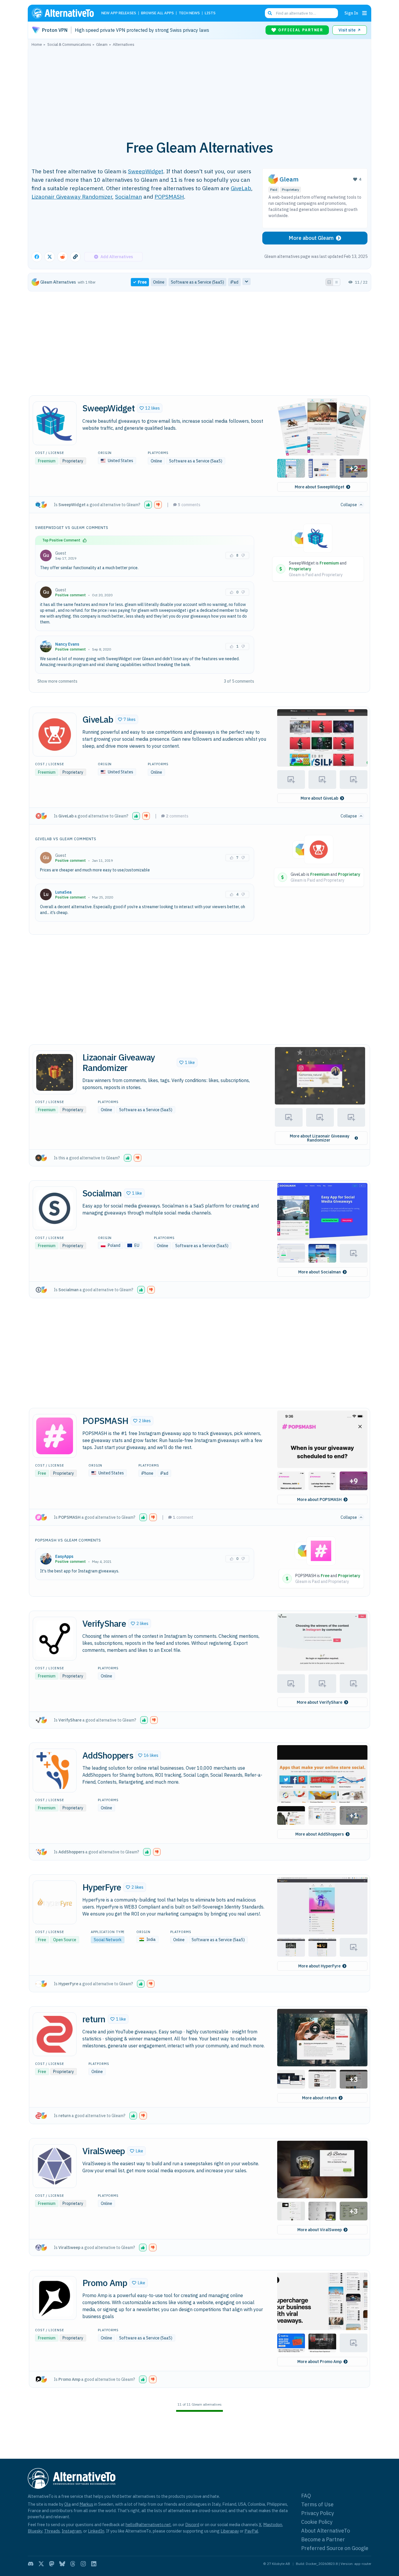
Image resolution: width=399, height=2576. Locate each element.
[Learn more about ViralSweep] (55, 2166)
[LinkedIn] (94, 2564)
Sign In (351, 13)
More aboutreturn (319, 2098)
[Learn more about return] (55, 2034)
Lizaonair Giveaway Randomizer (72, 196)
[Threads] (73, 2564)
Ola (67, 2504)
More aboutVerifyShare (320, 1702)
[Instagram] (83, 2564)
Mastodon (273, 2525)
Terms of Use (317, 2504)
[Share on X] (50, 257)
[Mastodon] (52, 2564)
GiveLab (241, 188)
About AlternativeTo (326, 2531)
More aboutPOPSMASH (319, 1500)
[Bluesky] (62, 2564)
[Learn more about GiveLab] (55, 735)
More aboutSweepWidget (320, 487)
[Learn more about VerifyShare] (55, 1639)
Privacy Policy (318, 2513)
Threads (52, 2531)
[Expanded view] (329, 282)
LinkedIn (96, 2531)
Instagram (72, 2531)
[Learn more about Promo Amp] (55, 2298)
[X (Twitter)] (41, 2564)
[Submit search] (270, 13)
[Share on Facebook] (37, 257)
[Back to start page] (65, 13)
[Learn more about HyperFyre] (55, 1902)
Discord (192, 2525)
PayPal (251, 2531)
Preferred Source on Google (335, 2548)
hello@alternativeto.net (148, 2525)
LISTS (210, 13)
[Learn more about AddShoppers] (55, 1771)
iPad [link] (234, 282)
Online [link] (159, 282)
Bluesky (35, 2531)
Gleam (289, 179)
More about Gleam (311, 238)
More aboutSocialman (320, 1272)
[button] (150, 408)
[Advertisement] (199, 90)
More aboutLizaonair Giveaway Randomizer (320, 1138)
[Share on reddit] (63, 257)
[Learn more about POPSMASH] (55, 1436)
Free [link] (142, 282)
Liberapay (230, 2531)
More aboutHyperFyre (319, 1966)
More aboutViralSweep (320, 2230)
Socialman (129, 196)
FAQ (306, 2496)
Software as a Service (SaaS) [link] (197, 282)
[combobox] (301, 13)
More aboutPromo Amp (320, 2362)
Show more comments (57, 681)
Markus (86, 2504)
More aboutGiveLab (319, 798)
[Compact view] (336, 282)
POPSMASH (169, 196)
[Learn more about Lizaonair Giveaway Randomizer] (55, 1072)
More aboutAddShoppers (320, 1834)
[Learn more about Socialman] (55, 1208)
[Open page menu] (365, 13)
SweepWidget (146, 171)
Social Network (108, 1940)
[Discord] (31, 2564)
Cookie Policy (317, 2522)
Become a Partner (323, 2539)
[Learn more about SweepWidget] (55, 423)
